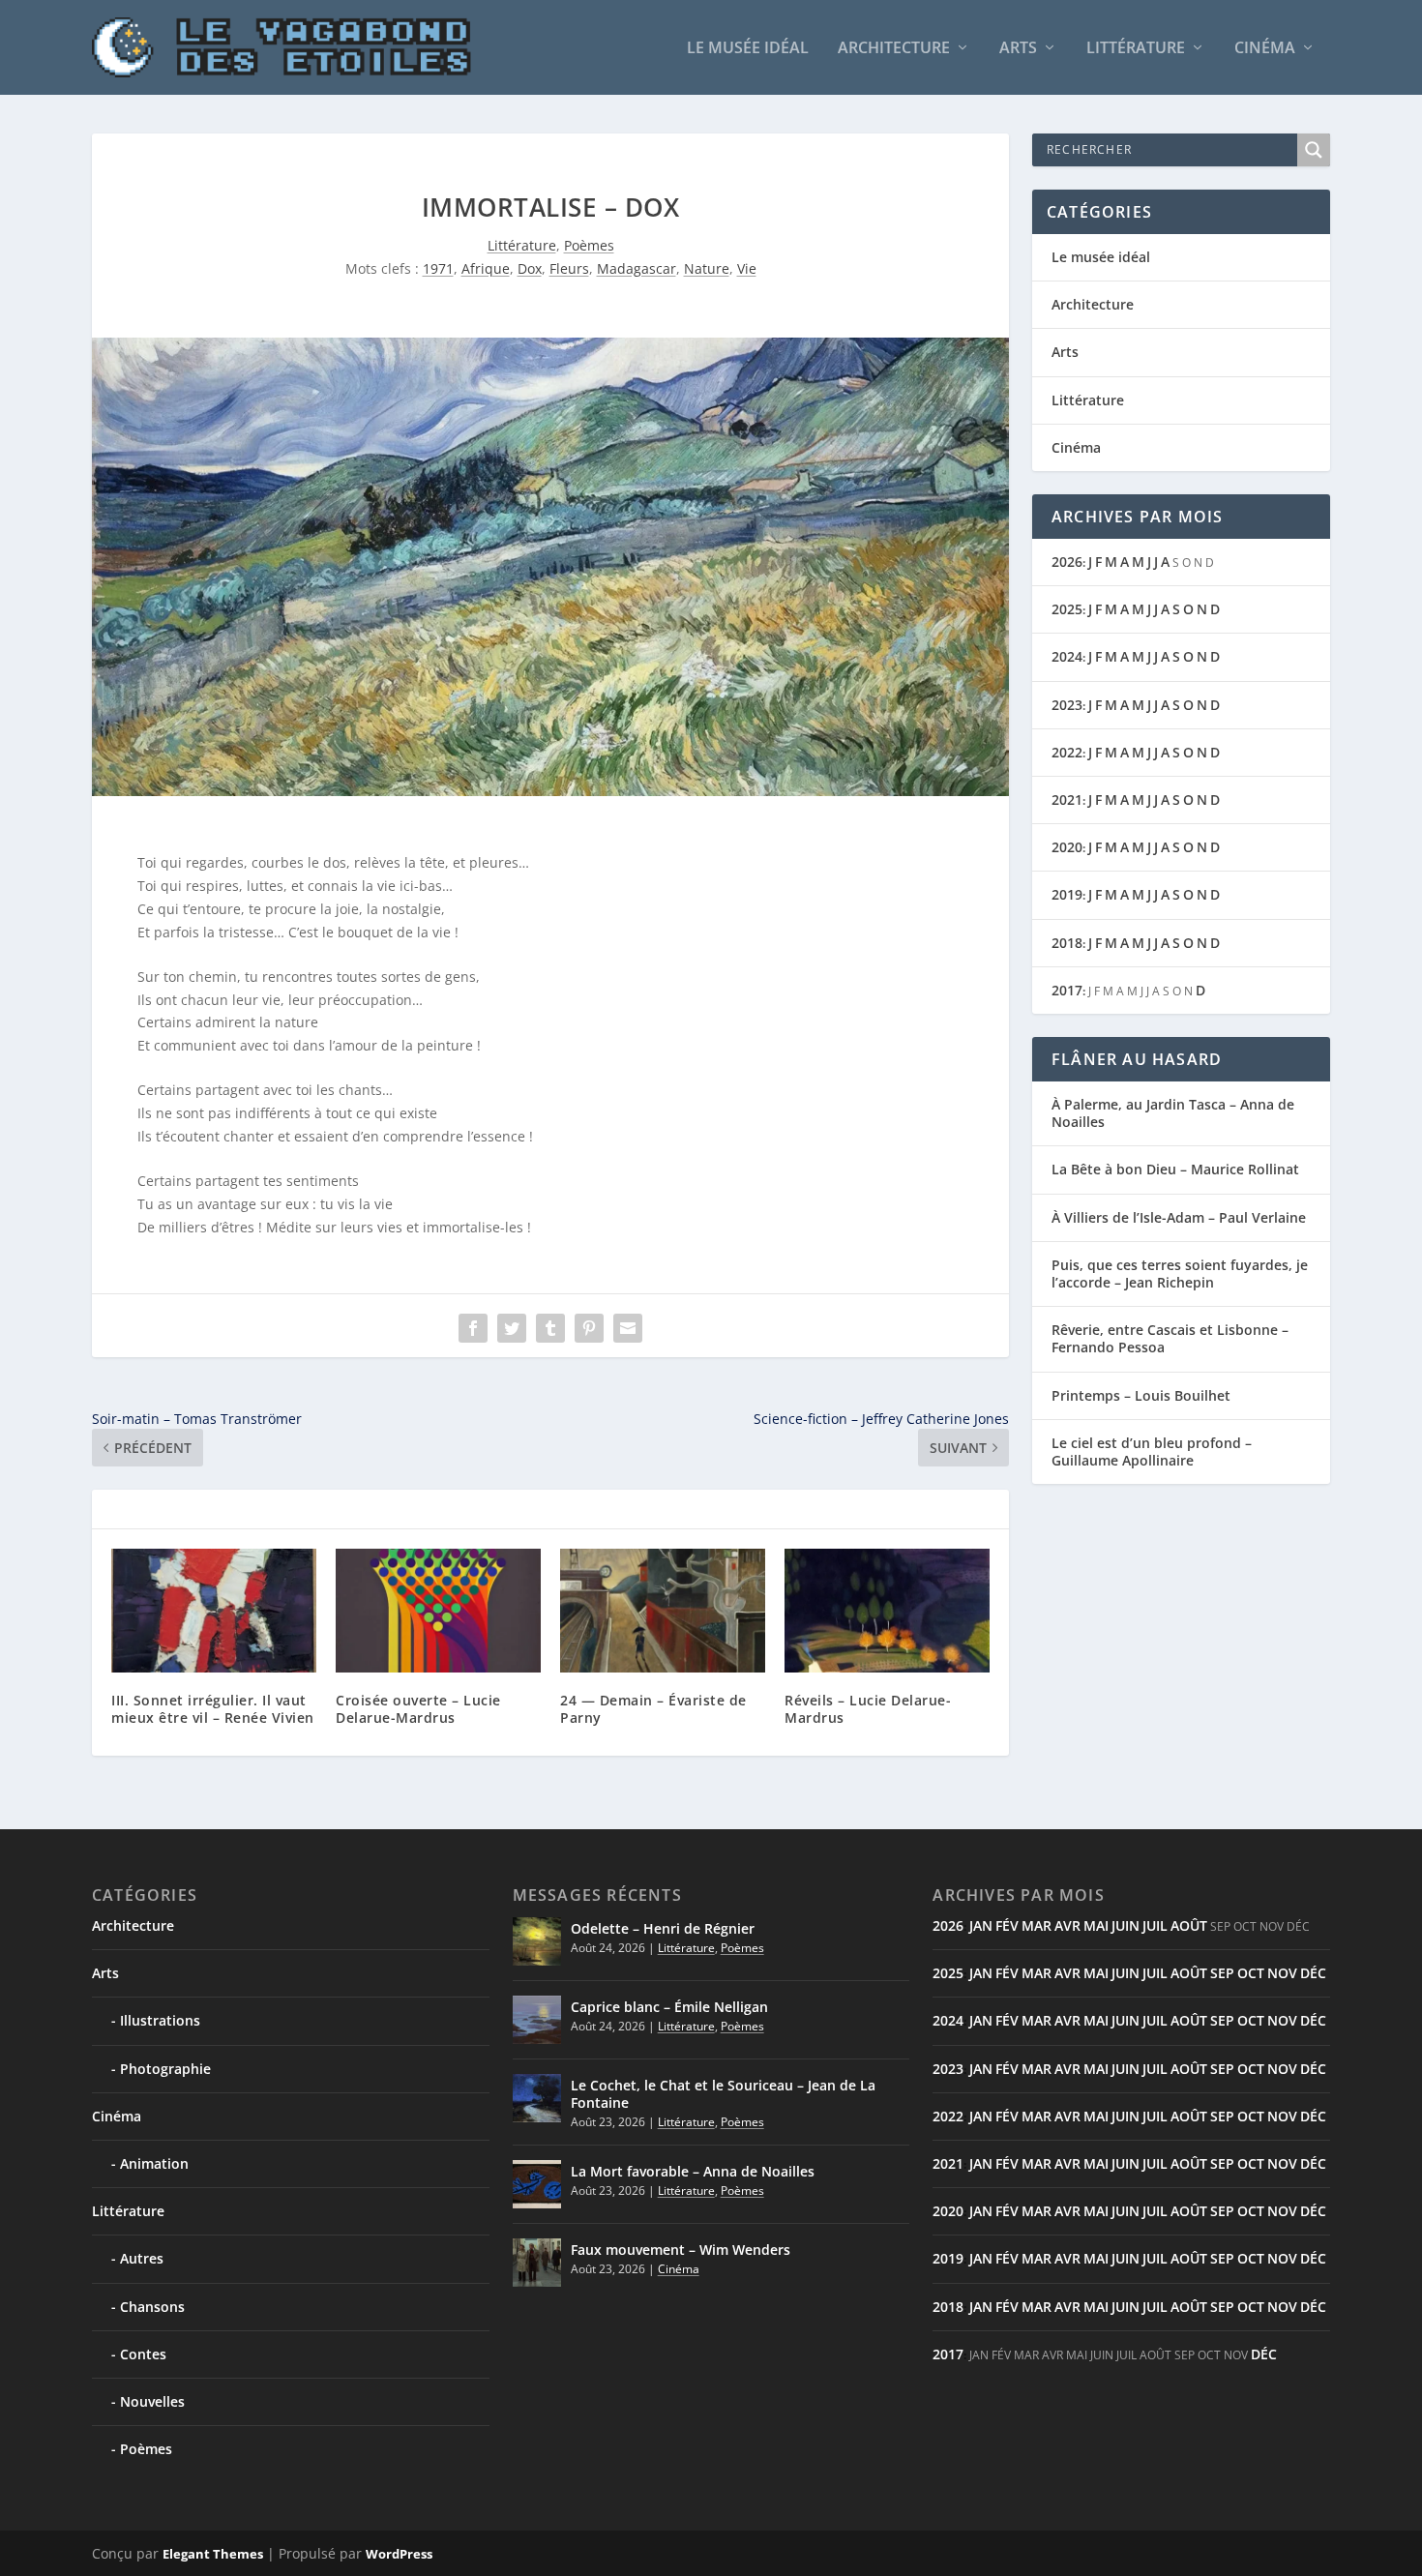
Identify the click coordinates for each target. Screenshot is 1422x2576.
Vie (747, 268)
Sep (1222, 1973)
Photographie (165, 2069)
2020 (1067, 847)
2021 (1067, 799)
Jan (981, 1925)
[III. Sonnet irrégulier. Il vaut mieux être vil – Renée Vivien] (214, 1610)
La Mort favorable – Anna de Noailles (693, 2171)
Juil (1155, 1925)
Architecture (894, 49)
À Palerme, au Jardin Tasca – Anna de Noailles (1173, 1113)
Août (1189, 1925)
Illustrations (160, 2020)
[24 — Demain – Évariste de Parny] (663, 1610)
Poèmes (589, 245)
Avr (1067, 1925)
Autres (142, 2258)
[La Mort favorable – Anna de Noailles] (537, 2184)
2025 (1067, 609)
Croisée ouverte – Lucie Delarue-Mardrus (418, 1709)
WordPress (399, 2554)
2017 (1067, 990)
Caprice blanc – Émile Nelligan (669, 2007)
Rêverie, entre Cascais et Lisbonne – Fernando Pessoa (1170, 1338)
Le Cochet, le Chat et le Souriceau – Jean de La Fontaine (723, 2094)
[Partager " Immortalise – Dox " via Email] (628, 1328)
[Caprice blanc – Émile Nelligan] (537, 2020)
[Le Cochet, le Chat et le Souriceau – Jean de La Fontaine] (537, 2098)
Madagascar (637, 268)
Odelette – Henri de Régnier (663, 1928)
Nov (1282, 1973)
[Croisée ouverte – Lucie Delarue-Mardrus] (438, 1610)
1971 (438, 268)
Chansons (152, 2307)
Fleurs (569, 268)
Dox (530, 268)
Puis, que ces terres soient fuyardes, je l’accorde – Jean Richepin (1180, 1273)
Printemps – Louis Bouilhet (1141, 1395)
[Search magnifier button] (1314, 150)
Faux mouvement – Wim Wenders (681, 2250)
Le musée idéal (748, 49)
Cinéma (1265, 49)
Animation (154, 2163)
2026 (1067, 562)
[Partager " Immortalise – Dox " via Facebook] (473, 1328)
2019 (1067, 894)
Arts (1018, 49)
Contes (143, 2354)
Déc (1313, 1973)
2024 (1067, 656)
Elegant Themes (213, 2554)
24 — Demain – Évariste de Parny (653, 1709)
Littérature (1136, 49)
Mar (1037, 1925)
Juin (1126, 1925)
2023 (1067, 705)
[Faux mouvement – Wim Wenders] (537, 2263)
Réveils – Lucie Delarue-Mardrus (868, 1709)
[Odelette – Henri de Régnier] (537, 1941)
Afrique (486, 268)
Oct (1251, 1973)
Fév (1007, 1925)
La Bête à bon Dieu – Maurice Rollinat (1175, 1169)
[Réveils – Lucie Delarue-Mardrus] (887, 1610)
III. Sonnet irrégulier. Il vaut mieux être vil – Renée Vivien (213, 1709)
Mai (1096, 1925)
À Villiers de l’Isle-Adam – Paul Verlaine (1179, 1217)
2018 (1067, 943)
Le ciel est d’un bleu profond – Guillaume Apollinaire (1152, 1451)
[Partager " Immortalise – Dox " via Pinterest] (589, 1328)
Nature (707, 268)
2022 (1067, 752)
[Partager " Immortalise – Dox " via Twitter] (512, 1328)
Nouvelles (152, 2401)
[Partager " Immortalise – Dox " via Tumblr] (550, 1328)
